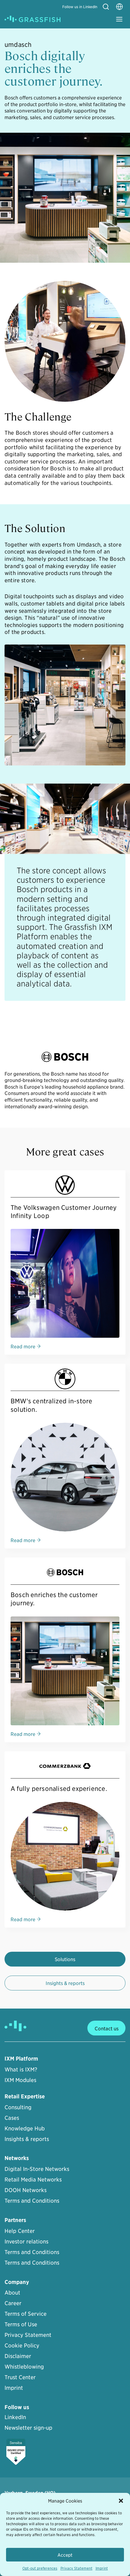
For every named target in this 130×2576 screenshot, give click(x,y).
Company (17, 2282)
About (12, 2292)
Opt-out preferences (40, 2568)
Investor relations (26, 2241)
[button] (121, 2501)
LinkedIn (15, 2417)
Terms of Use (21, 2324)
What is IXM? (21, 2069)
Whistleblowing (24, 2366)
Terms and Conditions (32, 2200)
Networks (17, 2158)
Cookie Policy (22, 2345)
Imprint (102, 2568)
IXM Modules (20, 2080)
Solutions (65, 1959)
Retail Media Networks (33, 2179)
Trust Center (20, 2377)
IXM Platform (21, 2059)
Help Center (20, 2231)
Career (13, 2303)
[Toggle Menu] (119, 19)
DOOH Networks (26, 2190)
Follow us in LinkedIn (80, 6)
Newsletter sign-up (28, 2427)
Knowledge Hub (25, 2128)
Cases (12, 2118)
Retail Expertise (25, 2096)
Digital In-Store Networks (37, 2169)
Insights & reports (65, 1983)
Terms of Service (26, 2313)
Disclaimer (18, 2356)
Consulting (18, 2107)
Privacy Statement (76, 2568)
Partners (15, 2220)
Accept (65, 2555)
